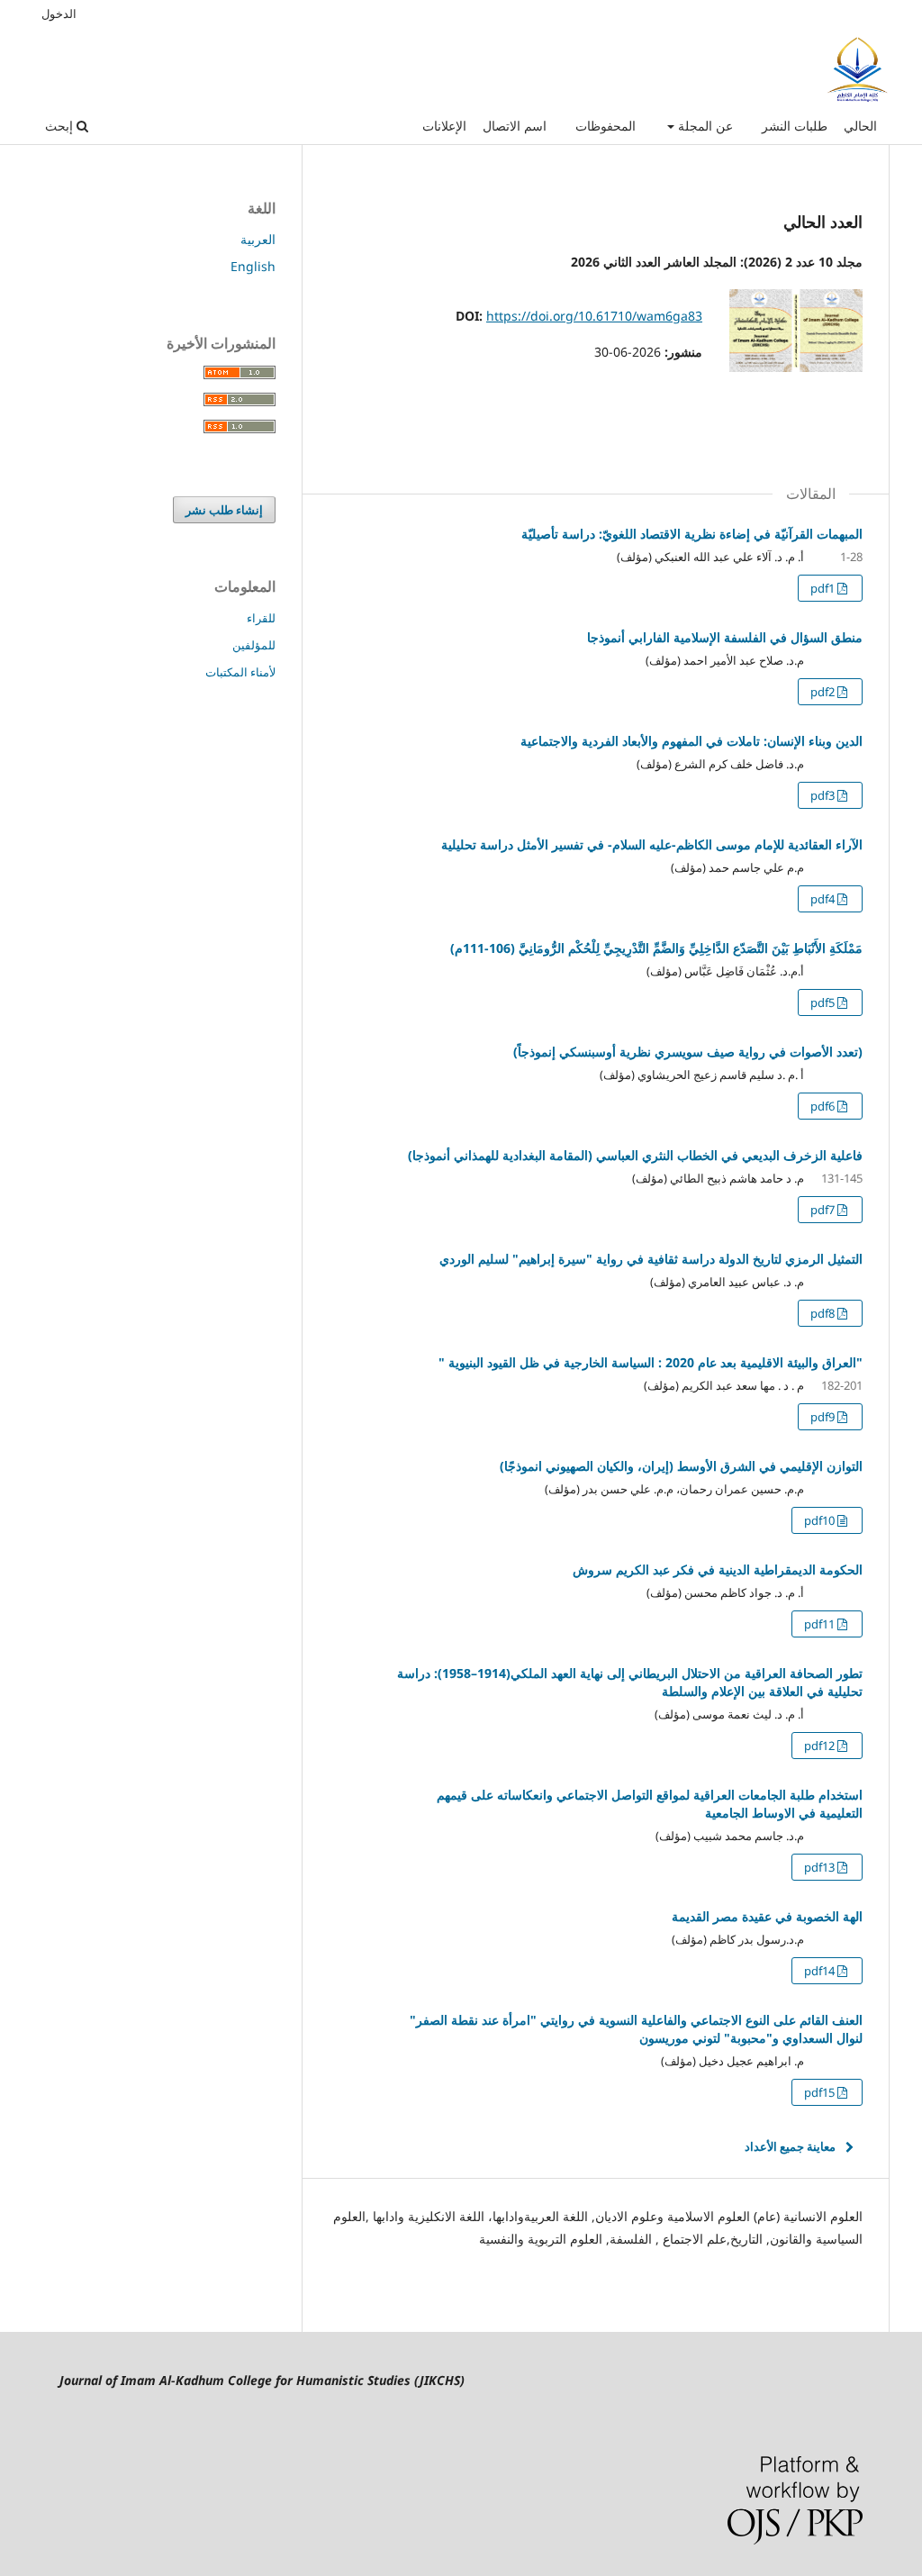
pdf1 (824, 588)
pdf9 (824, 1417)
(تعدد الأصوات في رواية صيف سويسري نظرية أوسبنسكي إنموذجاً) (688, 1052)
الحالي (860, 126)
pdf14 (821, 1971)
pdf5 (824, 1002)
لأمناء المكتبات (240, 672)
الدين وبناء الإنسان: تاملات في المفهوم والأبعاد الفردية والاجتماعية (691, 741)
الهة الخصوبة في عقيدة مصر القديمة (767, 1916)
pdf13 (821, 1867)
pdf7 (824, 1210)
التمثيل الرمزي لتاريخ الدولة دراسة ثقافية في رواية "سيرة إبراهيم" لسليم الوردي (651, 1259)
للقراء (261, 618)
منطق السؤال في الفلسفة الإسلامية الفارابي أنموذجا (725, 637)
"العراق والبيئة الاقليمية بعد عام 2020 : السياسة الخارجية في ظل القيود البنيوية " (651, 1362)
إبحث (61, 126)
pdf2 (824, 692)
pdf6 (824, 1106)
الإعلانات (444, 126)
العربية (258, 239)
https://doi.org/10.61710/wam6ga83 (594, 316)
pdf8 (824, 1313)
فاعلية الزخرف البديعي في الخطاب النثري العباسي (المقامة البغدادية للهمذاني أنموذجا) (635, 1155)
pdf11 (821, 1624)
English (253, 266)
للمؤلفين (254, 645)
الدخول (59, 14)
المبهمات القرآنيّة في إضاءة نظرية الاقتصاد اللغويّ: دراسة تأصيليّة (692, 534)
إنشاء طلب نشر (224, 510)
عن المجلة (704, 126)
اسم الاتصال (515, 126)
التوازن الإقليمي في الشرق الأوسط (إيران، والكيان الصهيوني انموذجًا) (681, 1466)
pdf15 (821, 2092)
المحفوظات (606, 126)
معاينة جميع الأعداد (790, 2146)
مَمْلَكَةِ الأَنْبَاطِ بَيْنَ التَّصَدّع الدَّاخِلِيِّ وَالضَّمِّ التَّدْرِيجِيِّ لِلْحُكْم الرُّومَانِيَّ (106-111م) (656, 948)
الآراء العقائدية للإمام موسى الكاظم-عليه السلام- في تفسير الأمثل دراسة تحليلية (652, 844)
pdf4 (824, 899)
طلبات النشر (795, 126)
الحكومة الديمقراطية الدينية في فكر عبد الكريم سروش (718, 1569)
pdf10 (821, 1520)
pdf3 (824, 795)
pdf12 (821, 1746)
